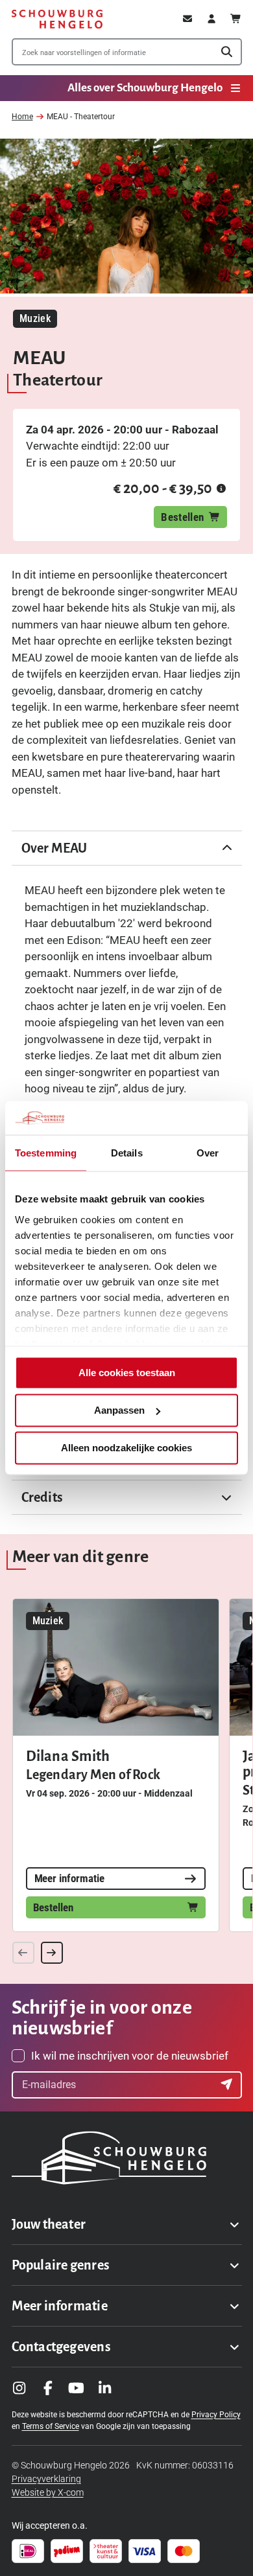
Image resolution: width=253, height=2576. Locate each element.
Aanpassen (119, 1410)
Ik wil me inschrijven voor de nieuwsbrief (130, 2056)
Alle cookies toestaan (127, 1373)
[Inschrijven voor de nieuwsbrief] (228, 2085)
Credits (42, 1497)
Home (22, 117)
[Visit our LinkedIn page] (105, 2388)
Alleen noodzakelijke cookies (126, 1448)
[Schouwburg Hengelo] (57, 19)
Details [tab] (127, 1153)
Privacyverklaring (46, 2479)
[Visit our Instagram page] (19, 2388)
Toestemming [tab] (46, 1153)
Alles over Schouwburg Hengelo (145, 88)
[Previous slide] (23, 1953)
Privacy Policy (216, 2415)
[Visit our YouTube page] (77, 2388)
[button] (221, 489)
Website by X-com (48, 2492)
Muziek (35, 318)
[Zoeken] (227, 52)
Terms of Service (51, 2426)
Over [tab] (208, 1153)
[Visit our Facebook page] (48, 2388)
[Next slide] (52, 1953)
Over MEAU (54, 848)
